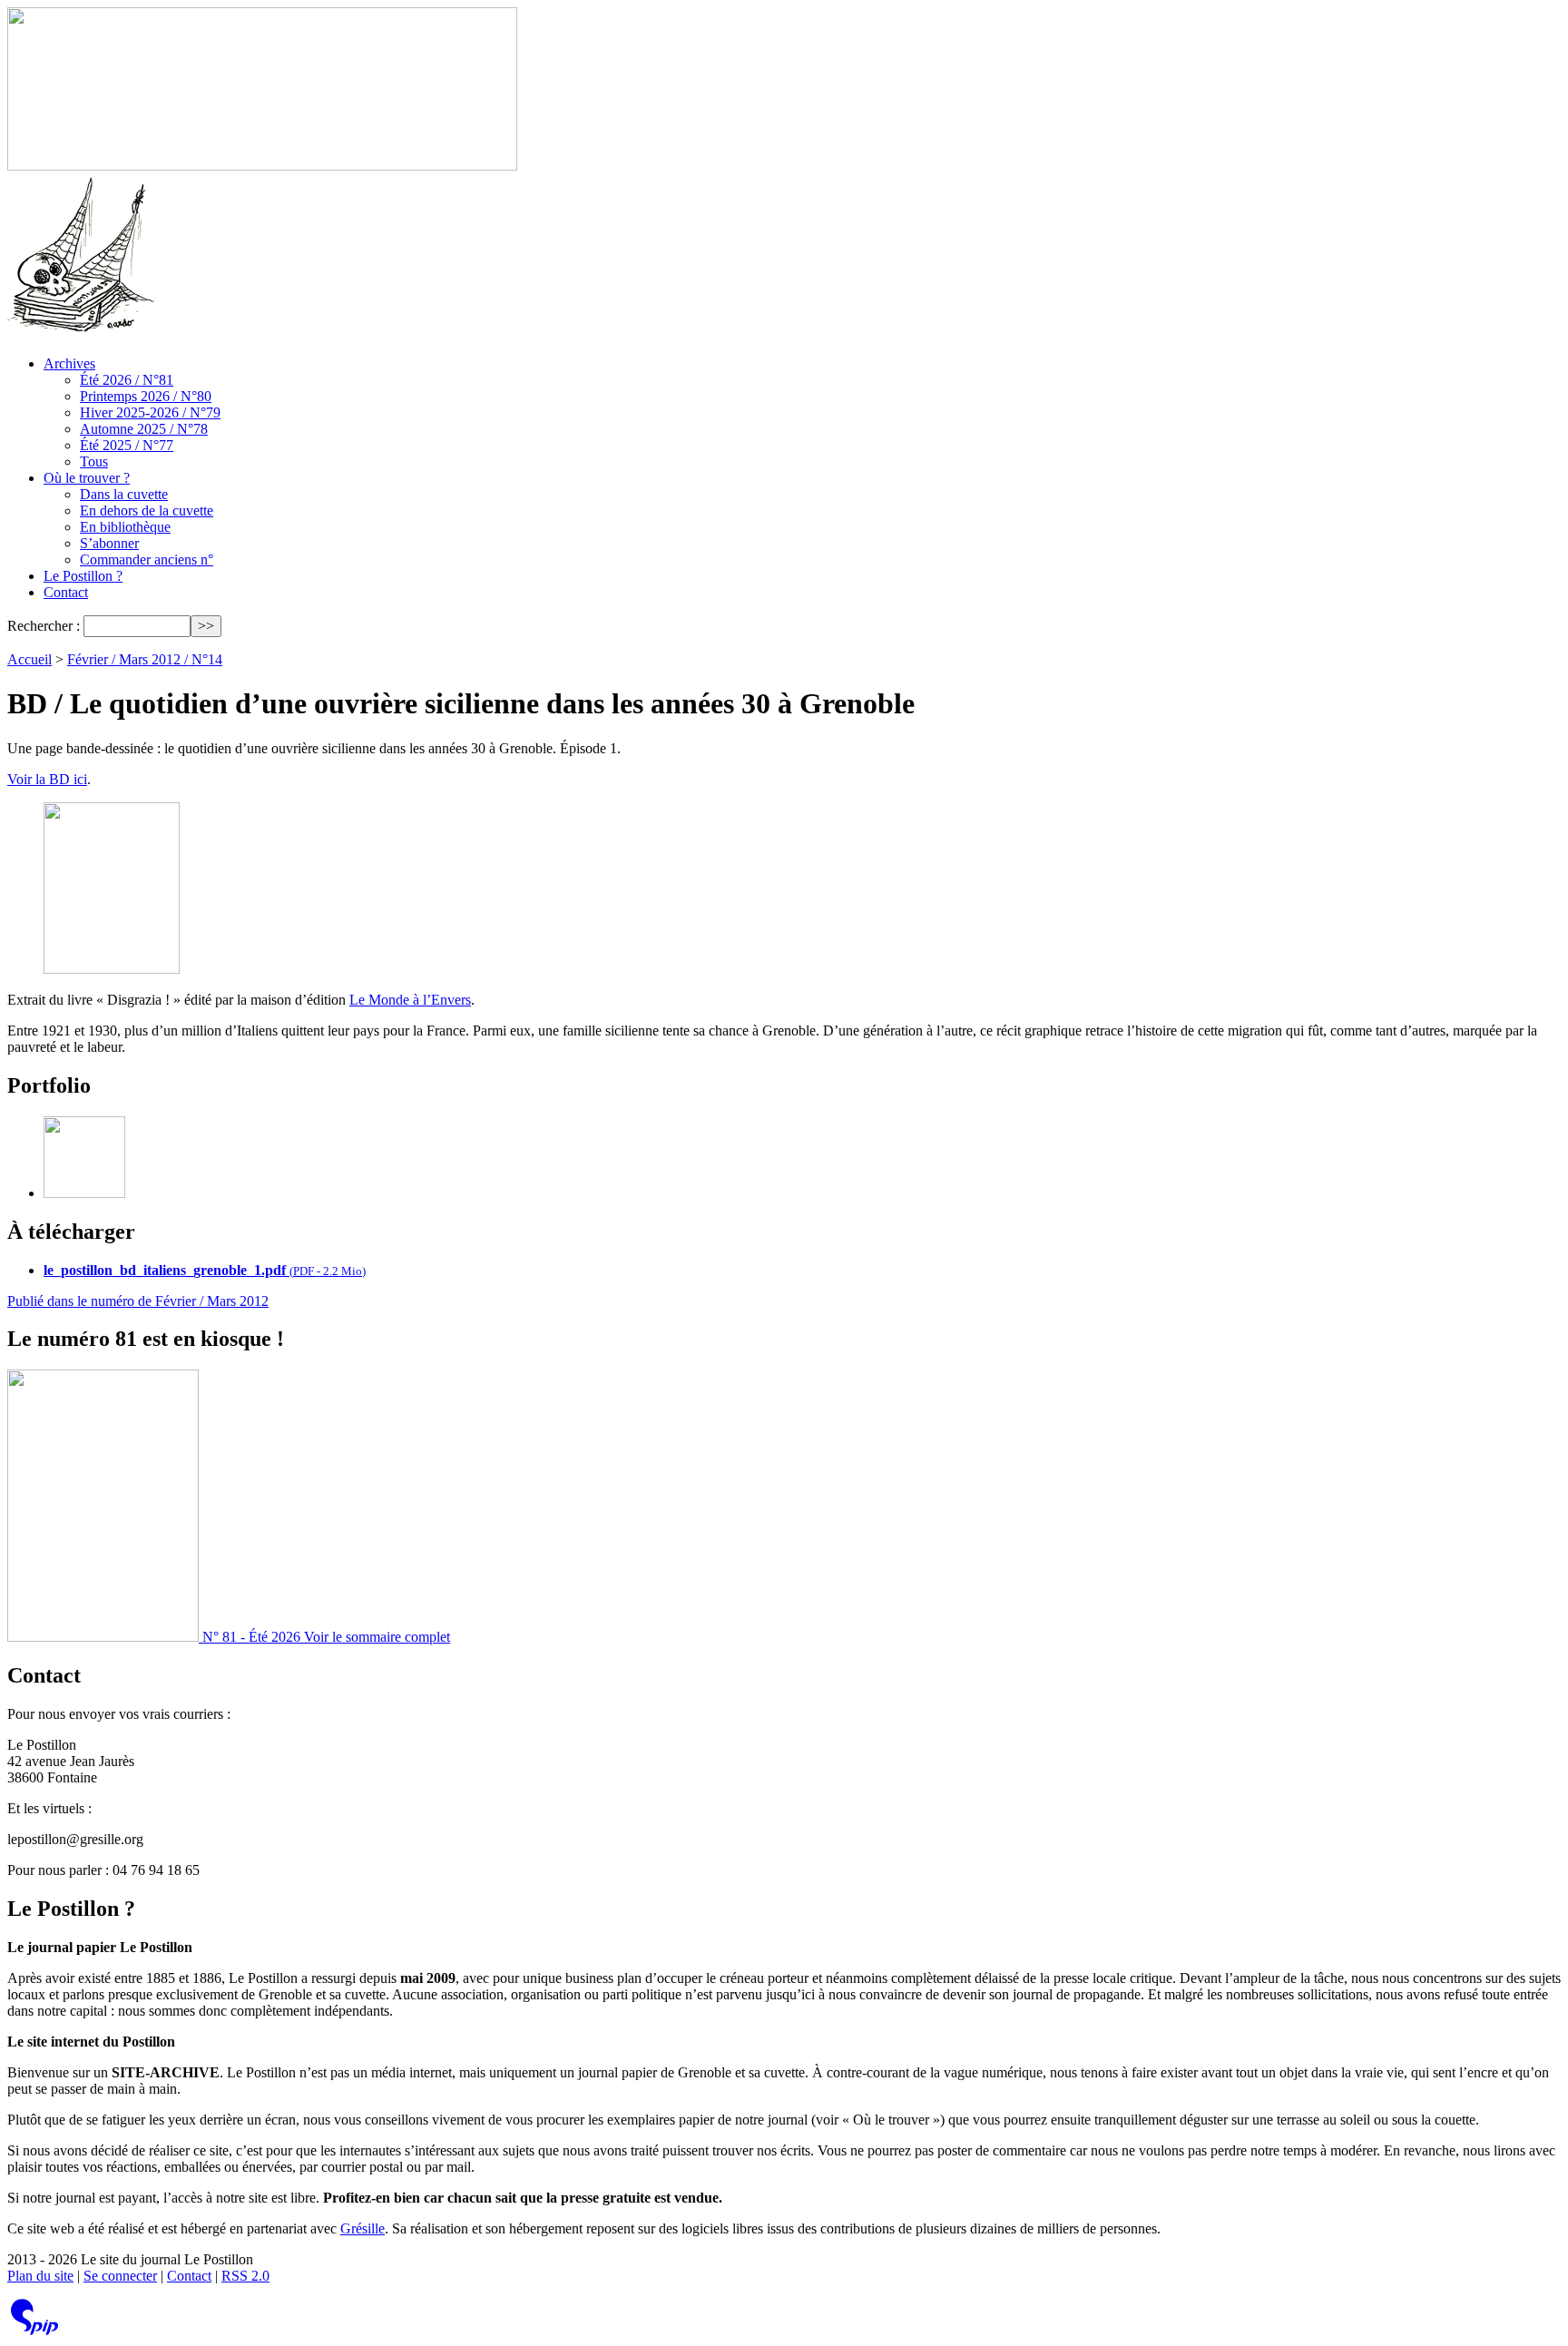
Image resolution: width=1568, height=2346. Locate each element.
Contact (66, 592)
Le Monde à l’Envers (410, 1000)
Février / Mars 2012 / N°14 (145, 659)
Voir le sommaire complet (377, 1637)
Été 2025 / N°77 (127, 445)
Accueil (29, 659)
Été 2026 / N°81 (127, 380)
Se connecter (120, 2276)
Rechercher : (44, 626)
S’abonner (109, 543)
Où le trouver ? (87, 478)
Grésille (363, 2228)
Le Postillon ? (83, 576)
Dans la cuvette (124, 494)
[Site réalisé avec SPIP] (34, 2331)
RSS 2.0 (245, 2276)
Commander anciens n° (147, 560)
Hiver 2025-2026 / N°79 (150, 412)
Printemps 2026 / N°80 (146, 396)
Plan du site (40, 2276)
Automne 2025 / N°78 (144, 429)
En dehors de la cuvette (147, 510)
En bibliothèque (125, 527)
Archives (69, 363)
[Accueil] (262, 166)
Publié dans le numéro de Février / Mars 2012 (138, 1301)
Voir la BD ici (47, 779)
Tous (94, 461)
